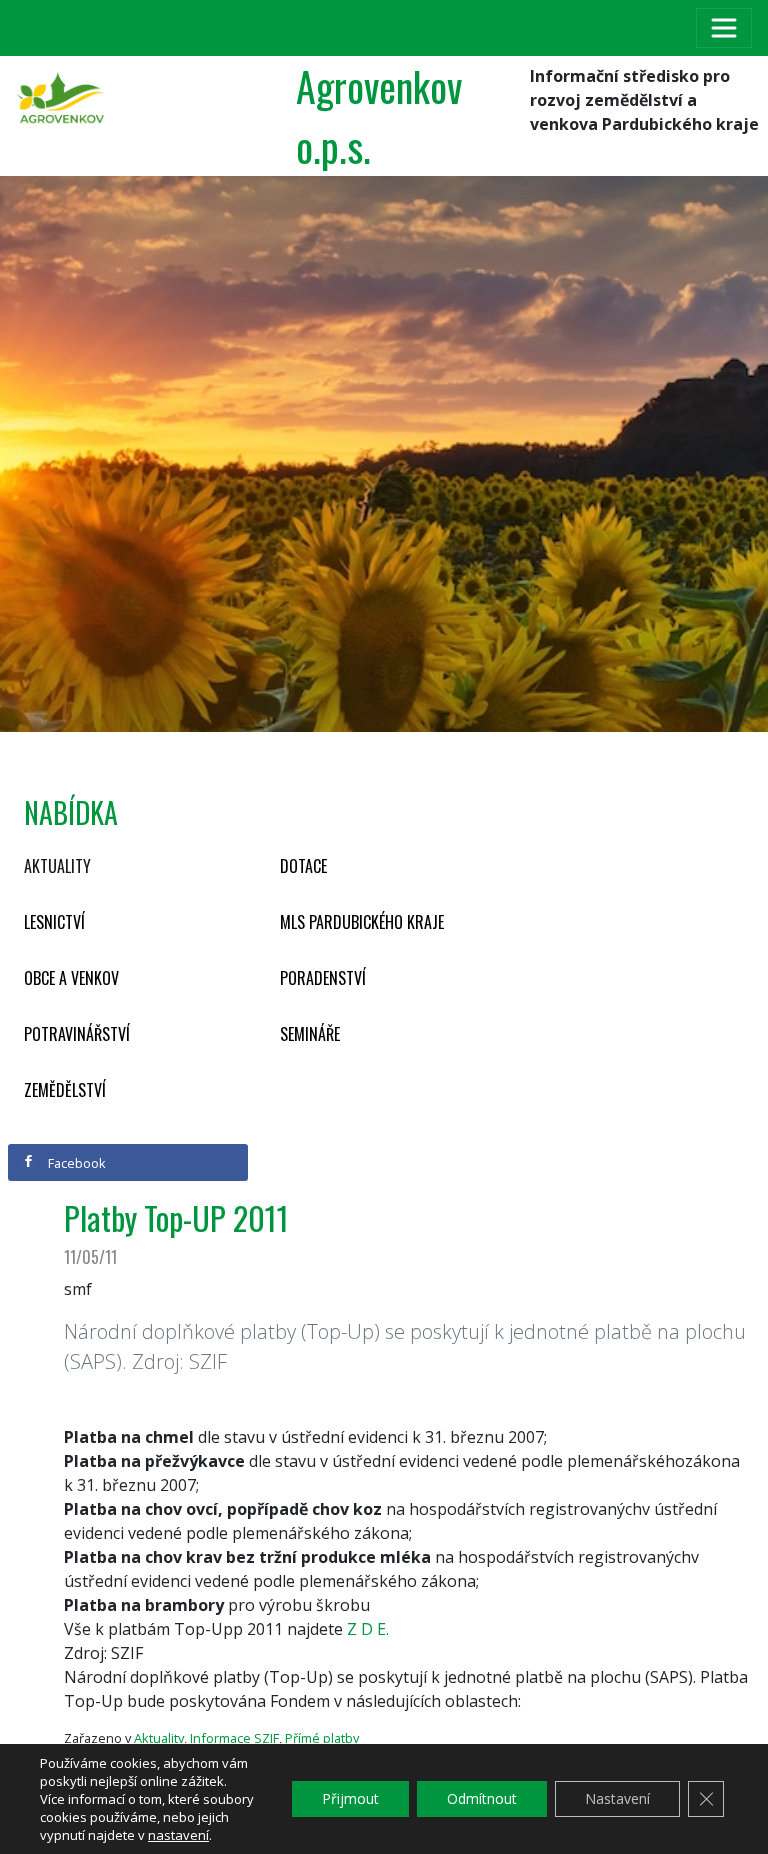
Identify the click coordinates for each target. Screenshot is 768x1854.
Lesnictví (54, 922)
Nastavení (617, 1798)
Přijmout (350, 1798)
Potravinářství (77, 1034)
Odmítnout (482, 1798)
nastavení (178, 1835)
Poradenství (323, 978)
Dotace (303, 866)
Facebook (75, 1163)
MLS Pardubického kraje (362, 922)
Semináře (310, 1034)
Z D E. (368, 1629)
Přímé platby (322, 1738)
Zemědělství (65, 1090)
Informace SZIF (234, 1738)
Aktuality (57, 866)
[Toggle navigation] (724, 28)
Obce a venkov (71, 978)
